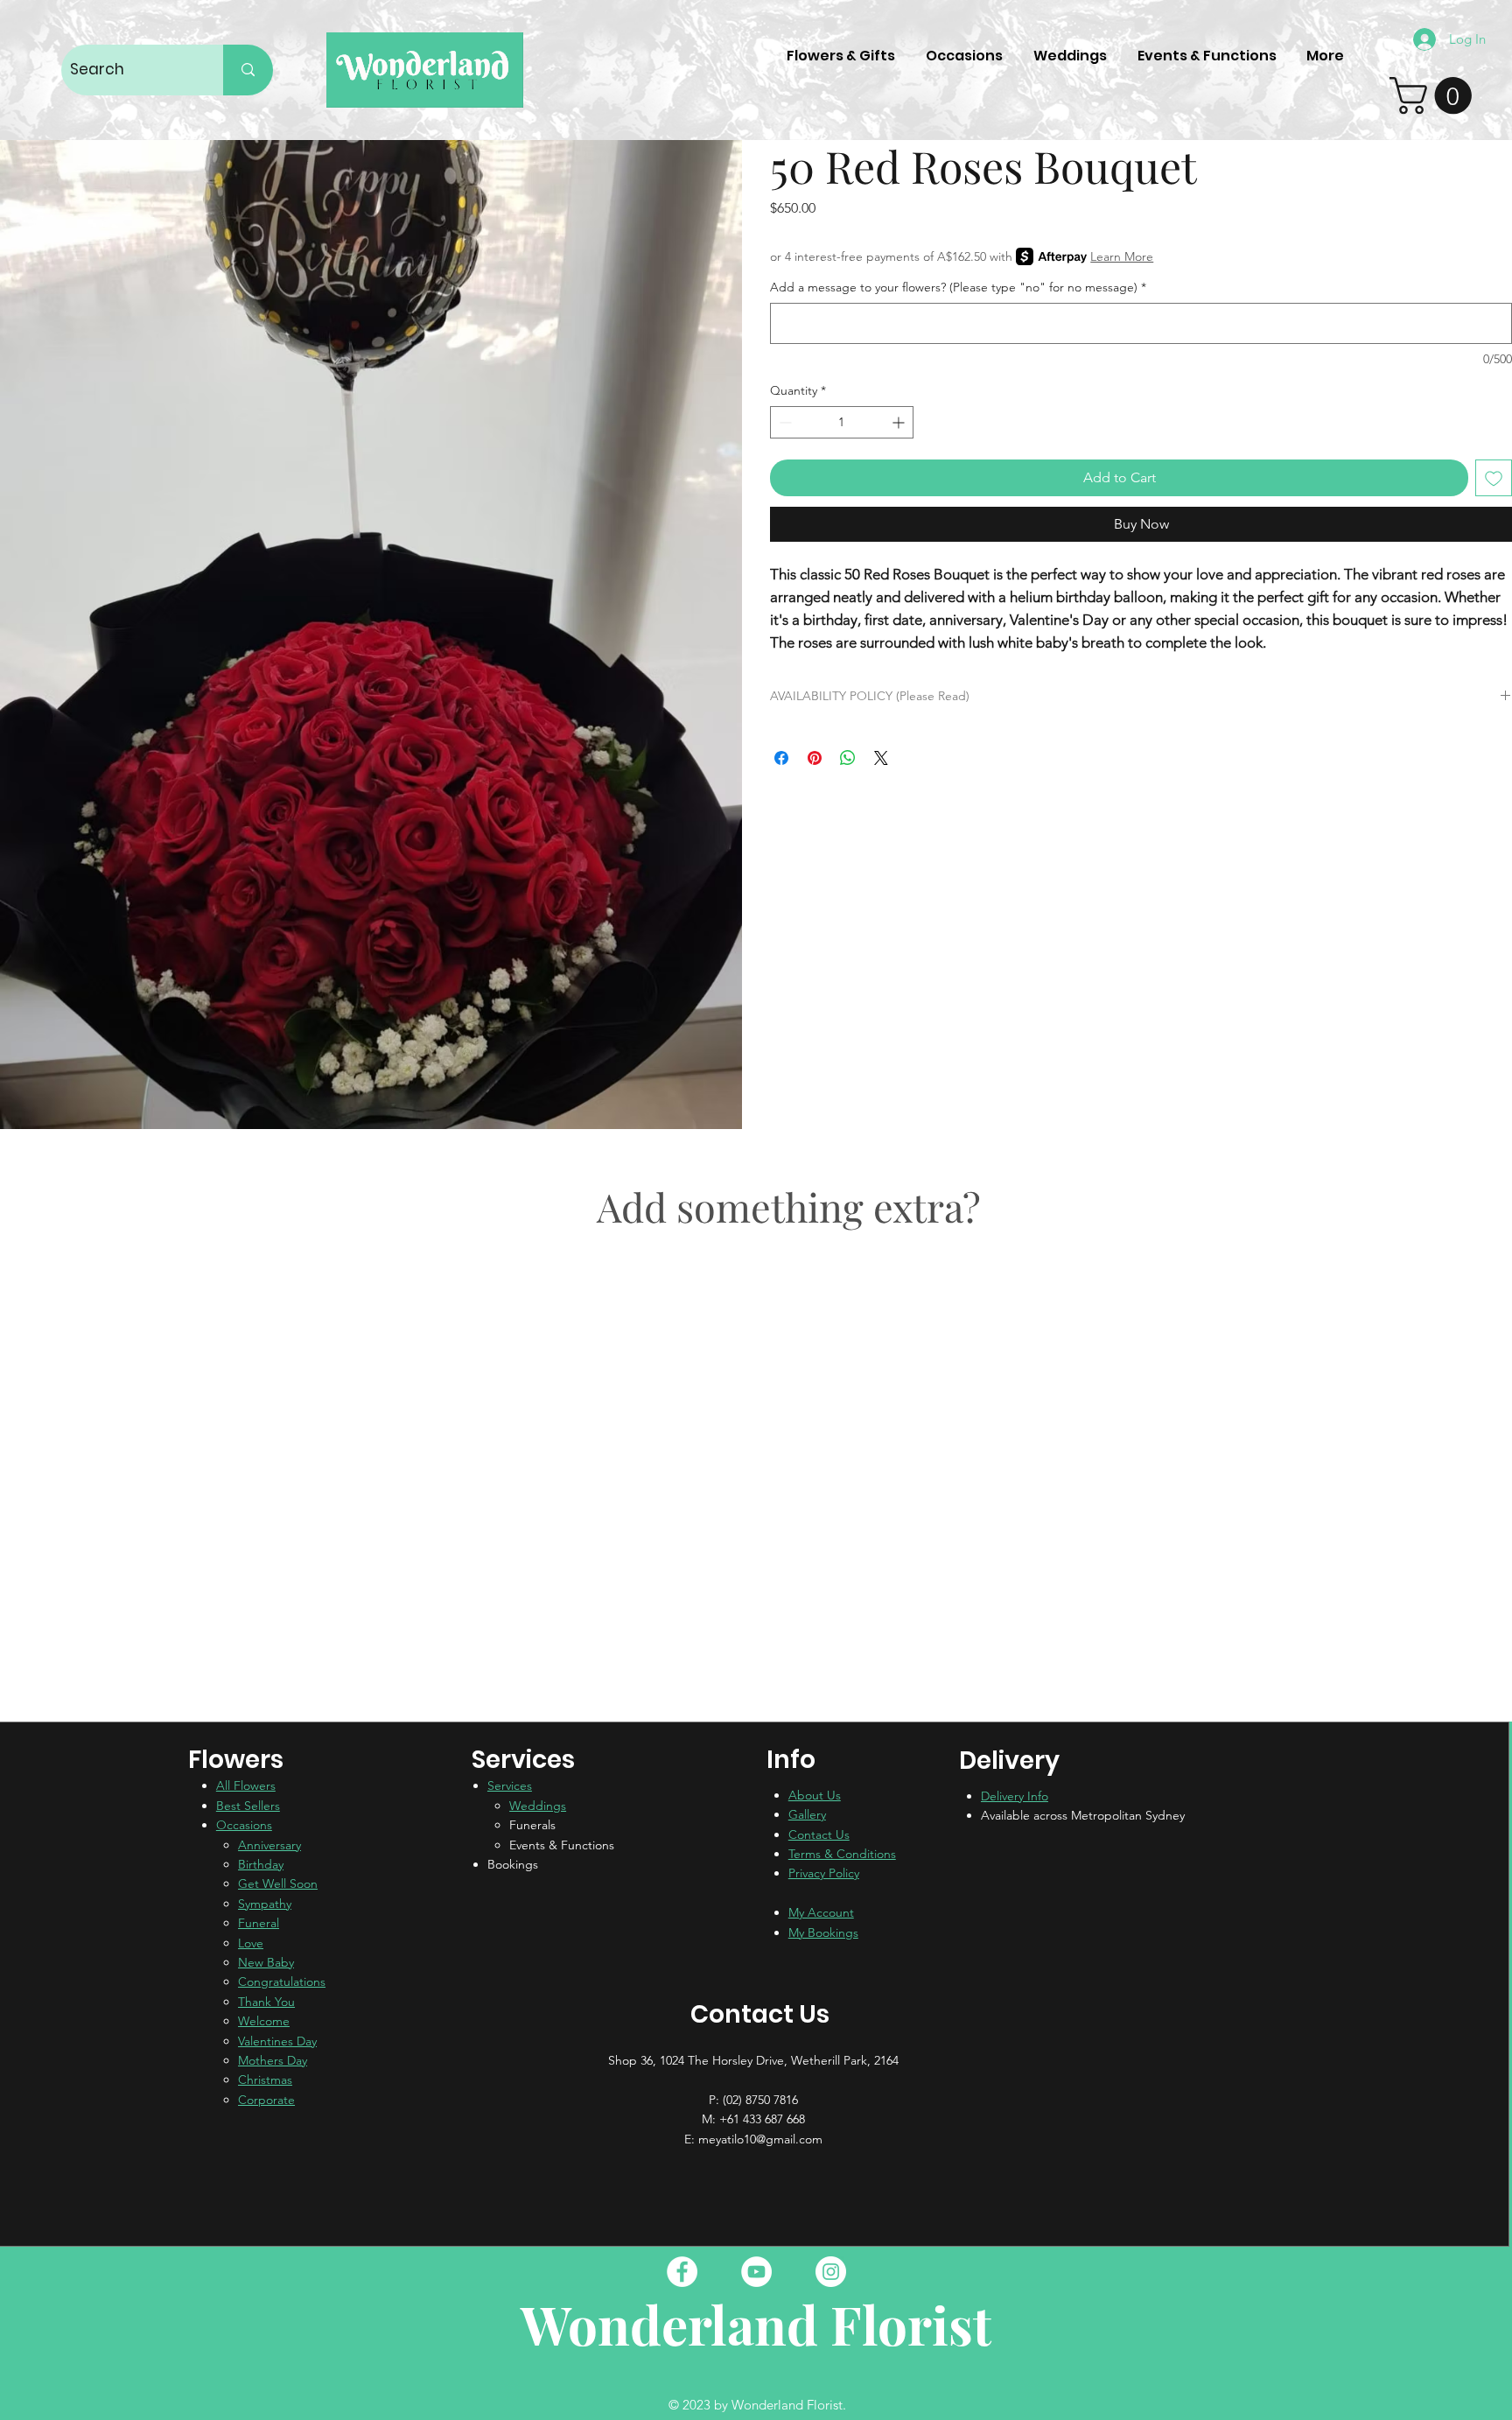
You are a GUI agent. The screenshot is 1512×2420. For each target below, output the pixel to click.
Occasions (244, 1825)
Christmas (265, 2080)
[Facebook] (682, 2272)
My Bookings (823, 1932)
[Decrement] (784, 422)
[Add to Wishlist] (1494, 478)
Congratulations (282, 1982)
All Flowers (246, 1785)
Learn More (1122, 256)
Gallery (807, 1814)
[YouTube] (756, 2272)
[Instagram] (831, 2272)
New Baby (266, 1962)
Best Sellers (248, 1806)
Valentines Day (277, 2041)
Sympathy (265, 1904)
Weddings (538, 1806)
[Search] (248, 70)
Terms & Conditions (842, 1854)
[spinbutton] (842, 422)
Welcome (264, 2021)
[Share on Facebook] (781, 758)
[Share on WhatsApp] (848, 758)
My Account (821, 1912)
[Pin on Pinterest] (815, 758)
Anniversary (269, 1845)
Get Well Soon (278, 1883)
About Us (815, 1795)
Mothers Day (273, 2060)
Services (510, 1785)
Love (251, 1943)
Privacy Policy (824, 1873)
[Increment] (900, 422)
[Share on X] (881, 758)
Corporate (266, 2100)
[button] (1435, 95)
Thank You (266, 2002)
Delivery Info (1015, 1796)
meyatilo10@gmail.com (760, 2139)
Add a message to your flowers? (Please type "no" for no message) (958, 287)
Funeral (259, 1923)
